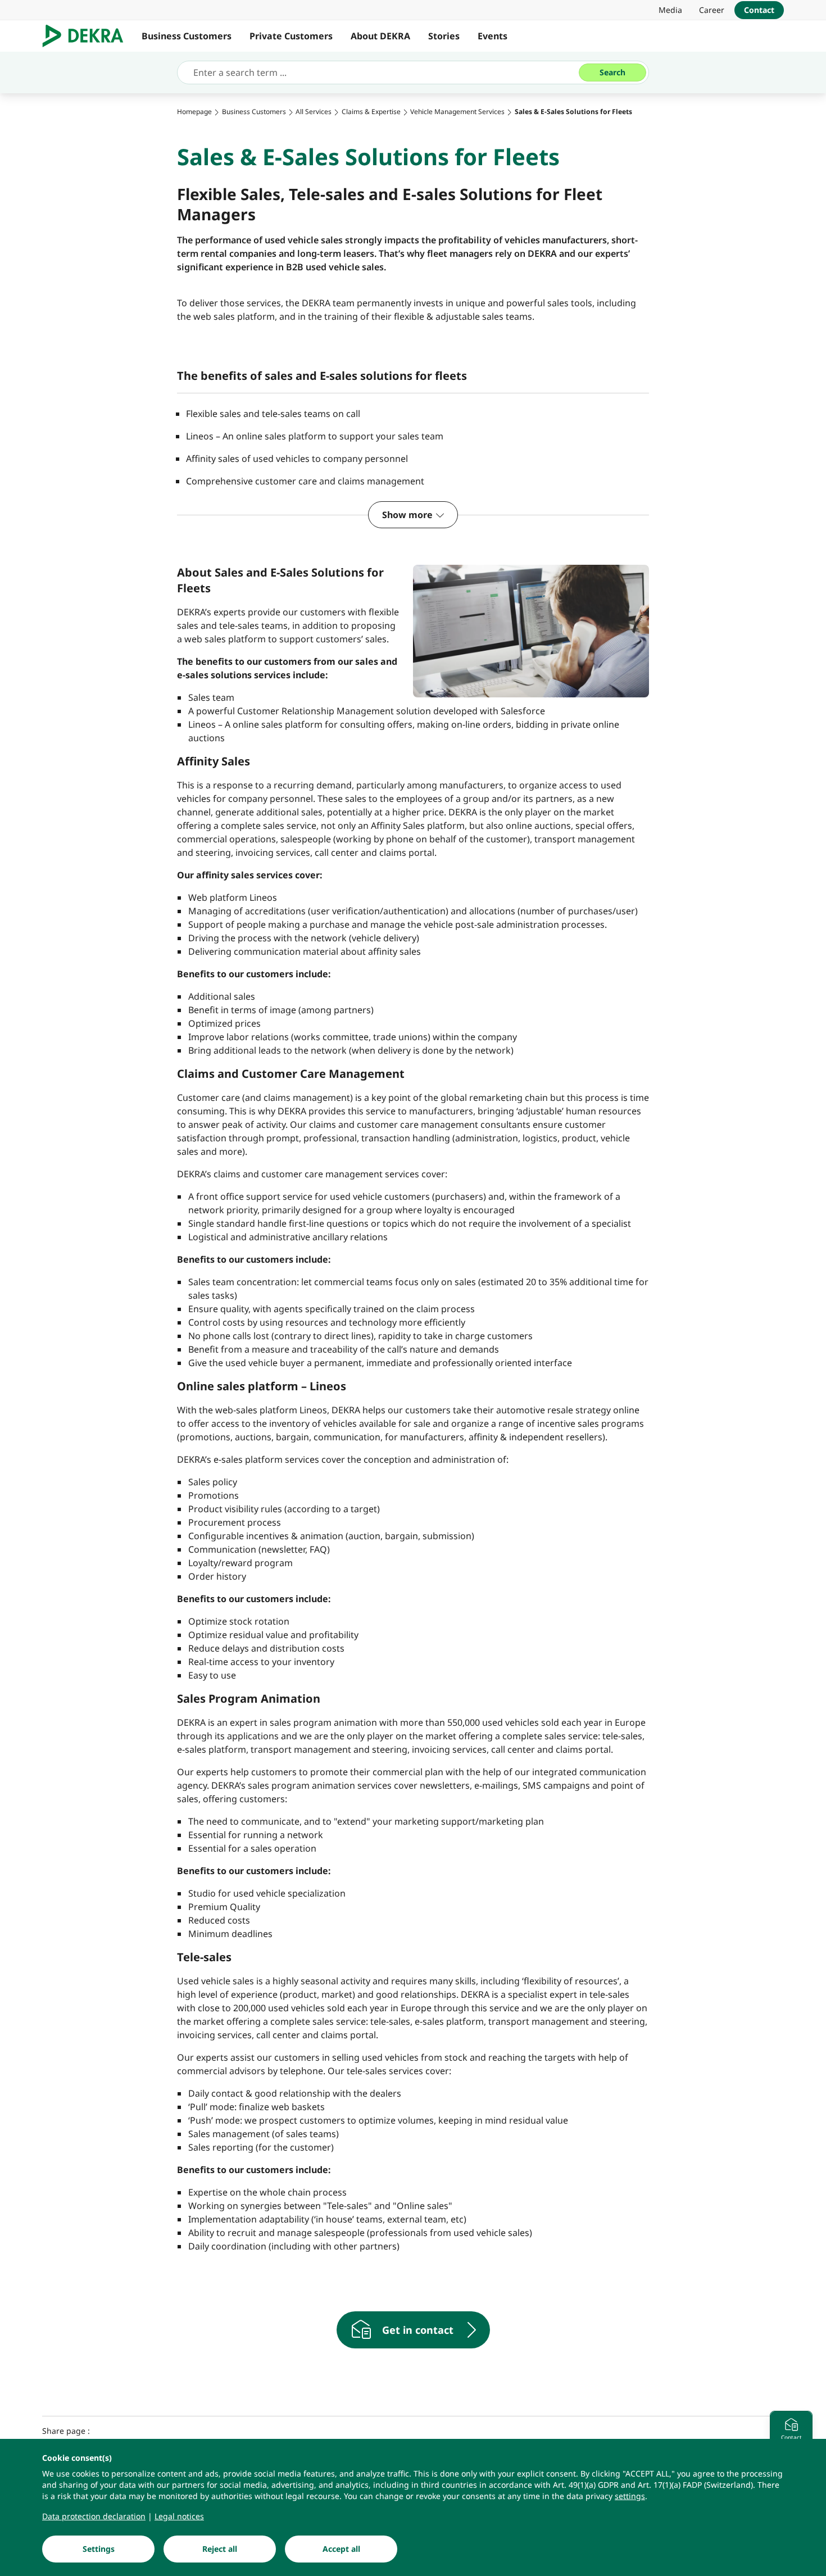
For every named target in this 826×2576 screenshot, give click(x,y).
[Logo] (87, 36)
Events (493, 36)
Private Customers (291, 36)
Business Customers (187, 36)
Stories (444, 36)
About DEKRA (380, 36)
